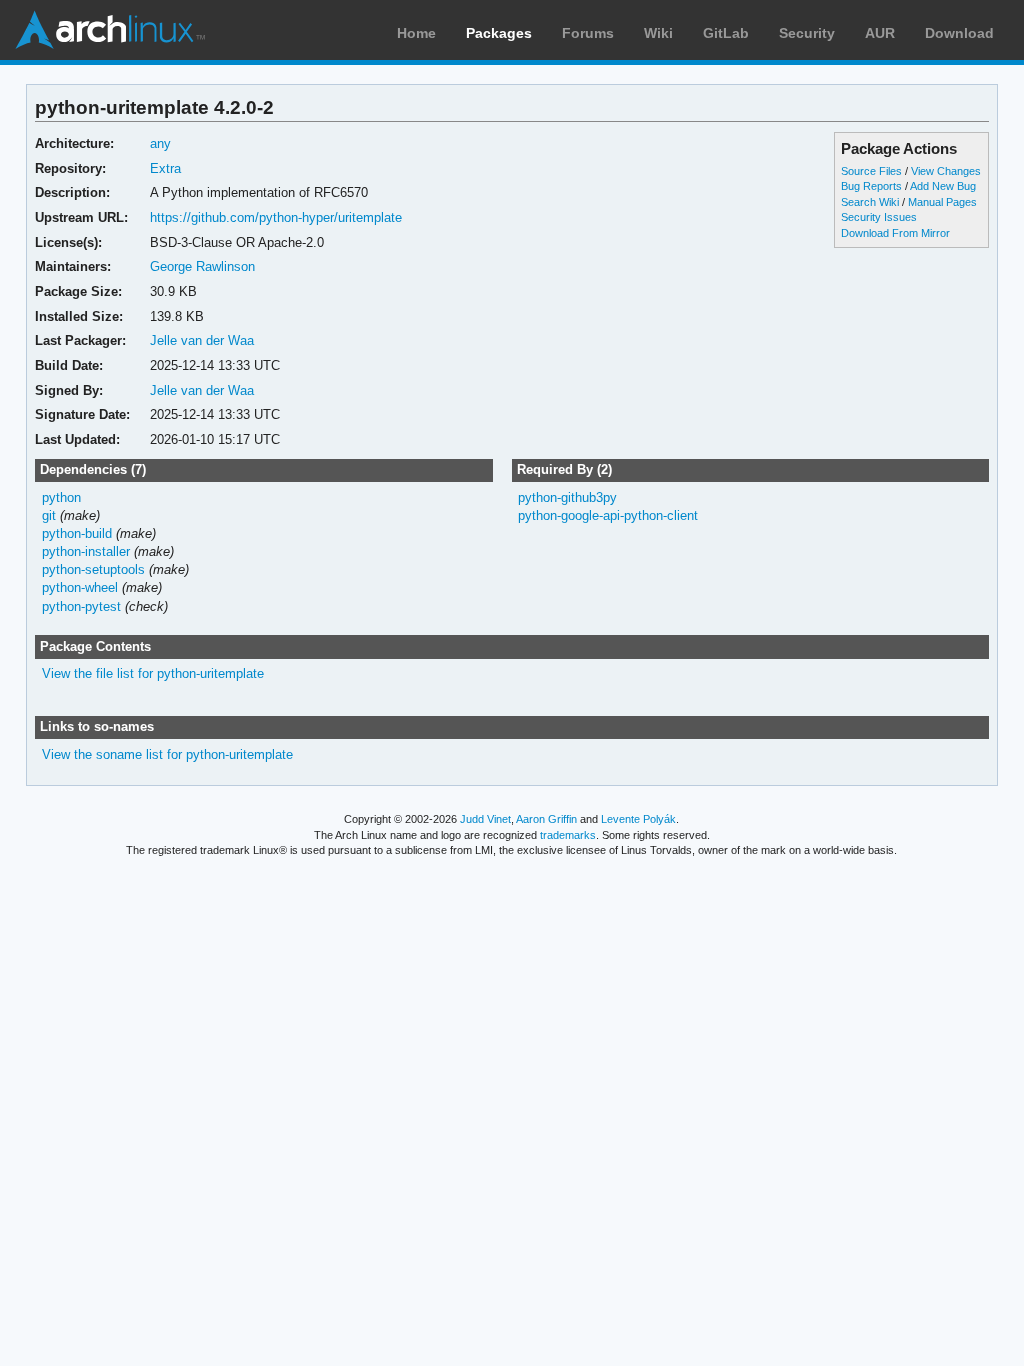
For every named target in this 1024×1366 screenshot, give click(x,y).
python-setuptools (93, 569)
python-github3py (567, 497)
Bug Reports (871, 186)
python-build (77, 533)
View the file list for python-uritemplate (153, 673)
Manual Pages (942, 202)
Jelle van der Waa (202, 340)
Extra (165, 168)
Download (959, 33)
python (61, 497)
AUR (880, 33)
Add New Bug (943, 186)
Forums (588, 33)
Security (807, 33)
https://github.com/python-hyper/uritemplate (276, 217)
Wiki (658, 33)
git (49, 515)
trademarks (568, 835)
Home (416, 33)
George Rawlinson (202, 266)
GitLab (726, 33)
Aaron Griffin (546, 819)
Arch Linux (110, 30)
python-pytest (81, 606)
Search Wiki (870, 202)
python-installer (86, 551)
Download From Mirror (895, 233)
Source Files (871, 171)
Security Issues (879, 217)
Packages (499, 33)
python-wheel (80, 587)
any (160, 143)
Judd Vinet (485, 819)
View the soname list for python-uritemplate (167, 754)
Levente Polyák (638, 819)
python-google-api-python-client (608, 515)
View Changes (946, 171)
